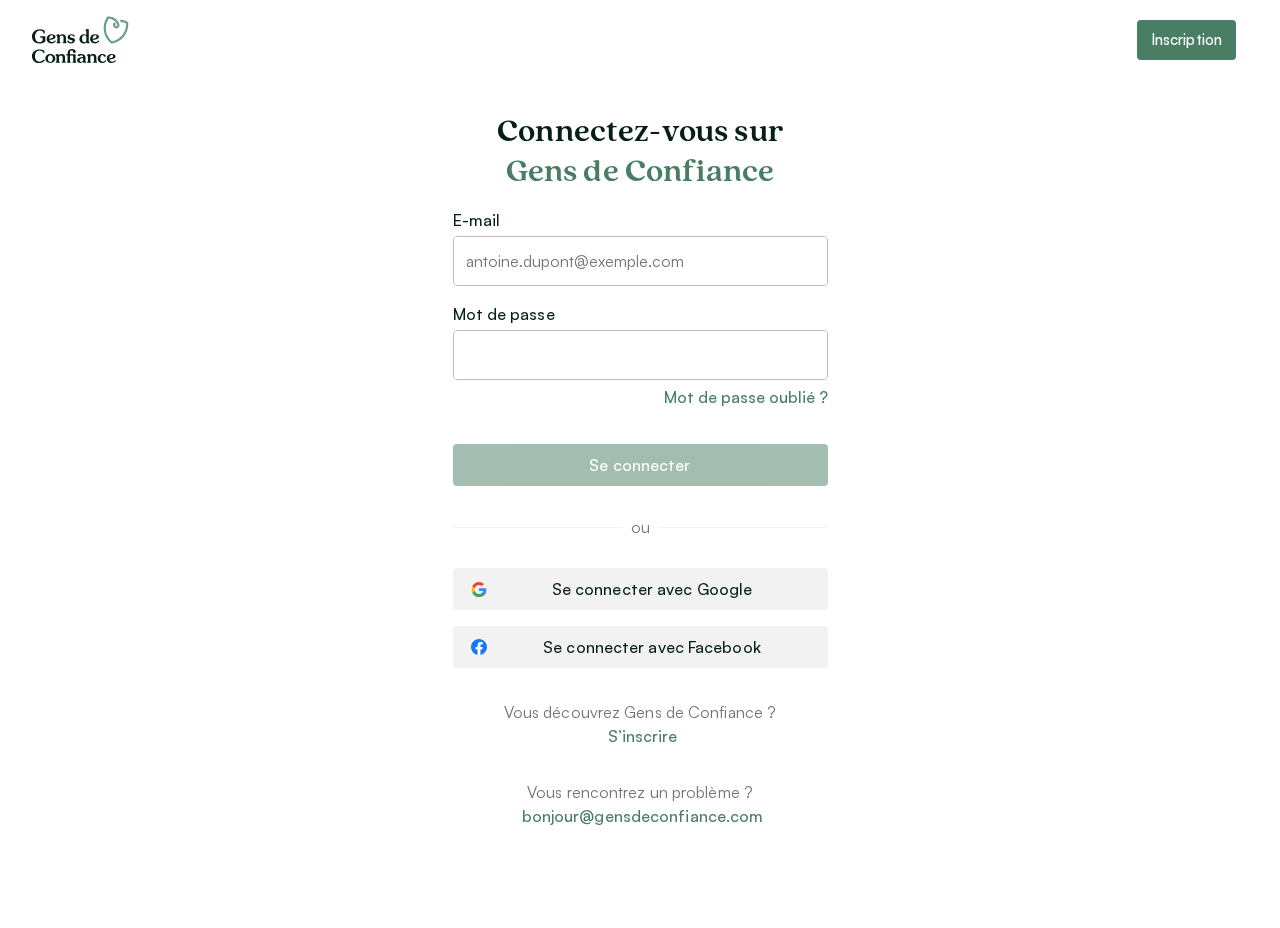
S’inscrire (643, 736)
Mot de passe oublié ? (746, 397)
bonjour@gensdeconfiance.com (643, 816)
